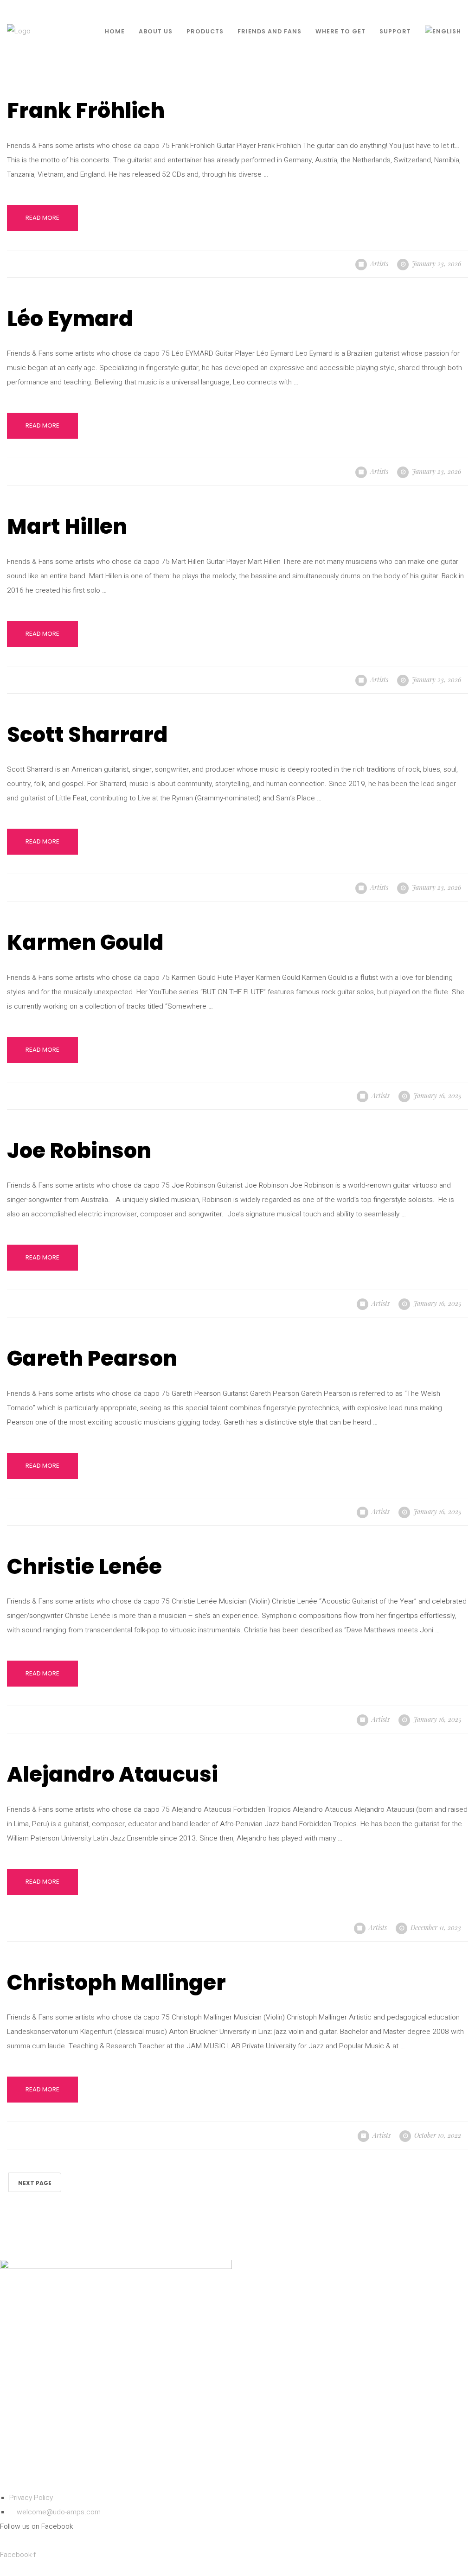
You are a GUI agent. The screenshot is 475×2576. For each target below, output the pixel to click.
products (205, 31)
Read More (42, 218)
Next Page (35, 2183)
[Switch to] (443, 31)
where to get (340, 31)
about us (156, 31)
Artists (379, 264)
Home (115, 31)
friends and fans (270, 31)
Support (395, 31)
